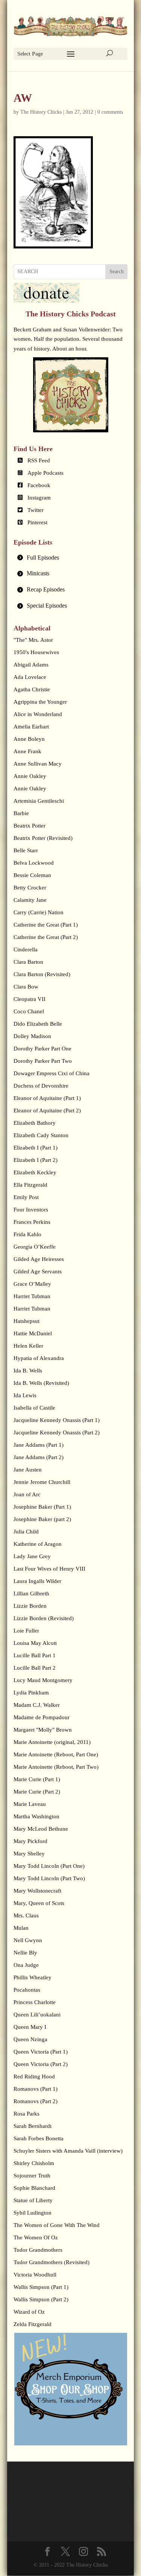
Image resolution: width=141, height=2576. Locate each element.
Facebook (39, 485)
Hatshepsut (27, 1321)
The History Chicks (41, 112)
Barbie (21, 813)
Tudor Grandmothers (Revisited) (52, 2262)
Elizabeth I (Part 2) (36, 1160)
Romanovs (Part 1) (36, 2089)
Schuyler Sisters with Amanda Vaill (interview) (68, 2151)
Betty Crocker (30, 888)
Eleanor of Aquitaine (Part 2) (47, 1110)
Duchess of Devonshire (41, 1086)
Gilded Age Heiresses (39, 1259)
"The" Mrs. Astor (33, 640)
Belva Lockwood (34, 863)
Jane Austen (28, 1470)
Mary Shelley (29, 1854)
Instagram (39, 498)
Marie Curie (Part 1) (37, 1779)
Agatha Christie (32, 689)
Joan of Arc (27, 1494)
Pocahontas (27, 1990)
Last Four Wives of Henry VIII (49, 1569)
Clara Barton (28, 962)
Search (117, 272)
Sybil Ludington (33, 2213)
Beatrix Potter (30, 826)
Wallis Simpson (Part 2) (41, 2299)
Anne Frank (27, 751)
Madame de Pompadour (42, 1717)
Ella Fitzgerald (30, 1185)
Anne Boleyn (29, 739)
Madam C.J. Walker (37, 1705)
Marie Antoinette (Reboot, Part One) (56, 1754)
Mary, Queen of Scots (39, 1903)
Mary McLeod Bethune (41, 1829)
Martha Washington (36, 1816)
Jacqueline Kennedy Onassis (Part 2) (57, 1432)
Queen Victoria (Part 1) (41, 2052)
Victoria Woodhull (35, 2275)
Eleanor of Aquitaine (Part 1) (47, 1098)
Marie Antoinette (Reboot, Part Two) (56, 1767)
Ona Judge (26, 1965)
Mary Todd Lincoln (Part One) (49, 1866)
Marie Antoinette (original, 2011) (52, 1742)
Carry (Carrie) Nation (39, 912)
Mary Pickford (30, 1841)
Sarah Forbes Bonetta (39, 2138)
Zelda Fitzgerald (33, 2324)
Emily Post (26, 1197)
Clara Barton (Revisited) (42, 974)
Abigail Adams (31, 665)
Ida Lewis (25, 1395)
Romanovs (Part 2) (36, 2101)
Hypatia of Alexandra (39, 1358)
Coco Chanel (29, 1011)
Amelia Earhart (31, 727)
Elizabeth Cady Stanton (41, 1135)
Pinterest (37, 522)
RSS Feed (39, 460)
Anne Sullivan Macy (38, 764)
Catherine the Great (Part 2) (46, 937)
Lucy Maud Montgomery (43, 1680)
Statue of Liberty (33, 2200)
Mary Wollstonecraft (37, 1891)
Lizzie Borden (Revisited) (44, 1618)
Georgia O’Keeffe (35, 1247)
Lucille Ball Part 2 (35, 1668)
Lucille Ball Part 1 (35, 1655)
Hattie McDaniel (33, 1333)
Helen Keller (28, 1346)
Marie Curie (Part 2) (37, 1792)
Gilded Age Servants (38, 1271)
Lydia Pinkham (31, 1693)
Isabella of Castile (34, 1408)
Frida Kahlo (27, 1234)
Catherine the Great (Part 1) (46, 925)
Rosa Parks (27, 2114)
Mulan (21, 1928)
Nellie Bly (25, 1953)
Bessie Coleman (32, 875)
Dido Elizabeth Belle (38, 1024)
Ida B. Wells (28, 1371)
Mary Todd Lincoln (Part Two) (49, 1878)
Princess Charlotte (35, 2002)
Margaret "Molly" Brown (43, 1730)
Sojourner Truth (32, 2176)
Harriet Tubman (32, 1296)
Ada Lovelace (30, 677)
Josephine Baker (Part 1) (42, 1507)
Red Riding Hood (34, 2076)
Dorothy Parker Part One (42, 1049)
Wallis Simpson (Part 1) (41, 2287)
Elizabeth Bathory (35, 1123)
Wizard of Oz (29, 2312)
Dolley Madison (32, 1036)
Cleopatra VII (30, 999)
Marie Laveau (30, 1804)
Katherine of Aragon (38, 1544)
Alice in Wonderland (38, 714)
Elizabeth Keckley (35, 1172)
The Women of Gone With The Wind (57, 2225)
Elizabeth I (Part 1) (36, 1148)
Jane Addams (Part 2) (39, 1457)
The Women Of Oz (36, 2237)
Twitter (36, 510)
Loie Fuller (26, 1631)
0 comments (110, 112)
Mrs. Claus (26, 1915)
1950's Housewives (36, 652)
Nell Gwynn (28, 1940)
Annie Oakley (30, 776)
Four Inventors (31, 1210)
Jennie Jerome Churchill (42, 1482)
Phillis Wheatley (33, 1977)
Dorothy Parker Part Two (43, 1061)
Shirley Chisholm (34, 2163)
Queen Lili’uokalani (37, 2015)
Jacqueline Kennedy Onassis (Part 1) (57, 1420)
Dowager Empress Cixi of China (52, 1073)
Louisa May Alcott (35, 1643)
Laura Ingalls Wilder (37, 1581)
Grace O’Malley (32, 1284)
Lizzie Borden (30, 1606)
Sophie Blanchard (34, 2188)
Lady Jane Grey (32, 1556)
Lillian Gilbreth (31, 1593)
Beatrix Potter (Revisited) (43, 838)
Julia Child (26, 1532)
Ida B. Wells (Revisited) (41, 1383)
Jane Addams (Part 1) (39, 1445)
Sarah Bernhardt (33, 2126)
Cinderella (26, 949)
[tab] (71, 558)
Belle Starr (26, 850)
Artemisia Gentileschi (39, 801)
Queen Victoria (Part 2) (41, 2064)
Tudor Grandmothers (38, 2250)
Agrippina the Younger (40, 702)
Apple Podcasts (45, 473)
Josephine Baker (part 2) (42, 1519)
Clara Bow (26, 987)
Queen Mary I (30, 2027)
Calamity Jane (30, 900)
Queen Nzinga (30, 2039)
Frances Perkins (32, 1222)
